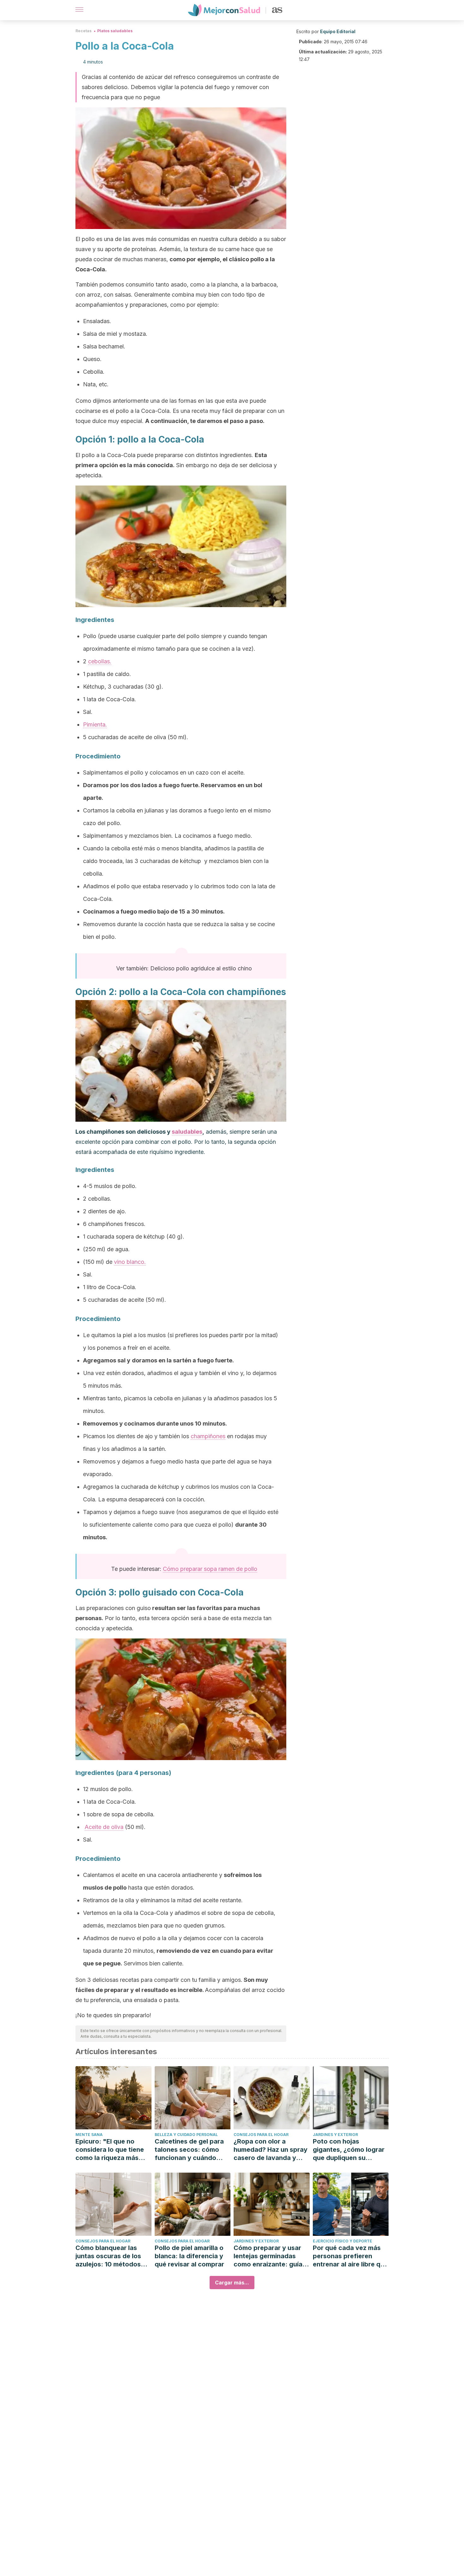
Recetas (83, 31)
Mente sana (89, 2135)
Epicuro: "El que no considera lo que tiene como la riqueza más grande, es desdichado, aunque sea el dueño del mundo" (113, 2150)
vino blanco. (130, 1262)
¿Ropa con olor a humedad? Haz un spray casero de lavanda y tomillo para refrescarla (271, 2150)
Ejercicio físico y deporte (342, 2241)
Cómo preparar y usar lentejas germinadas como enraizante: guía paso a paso (268, 2256)
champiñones (208, 1436)
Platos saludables (115, 31)
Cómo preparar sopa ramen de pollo (210, 1569)
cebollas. (100, 661)
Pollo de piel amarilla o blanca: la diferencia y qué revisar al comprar (189, 2256)
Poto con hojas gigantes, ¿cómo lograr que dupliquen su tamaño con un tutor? (349, 2150)
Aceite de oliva (104, 1827)
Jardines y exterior (335, 2135)
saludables (187, 1132)
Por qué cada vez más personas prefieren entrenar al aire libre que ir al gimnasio (350, 2256)
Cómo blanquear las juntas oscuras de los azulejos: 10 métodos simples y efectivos (108, 2256)
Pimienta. (95, 724)
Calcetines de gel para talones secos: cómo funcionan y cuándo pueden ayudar (189, 2150)
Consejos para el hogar (261, 2135)
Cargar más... (232, 2283)
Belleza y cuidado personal (186, 2135)
